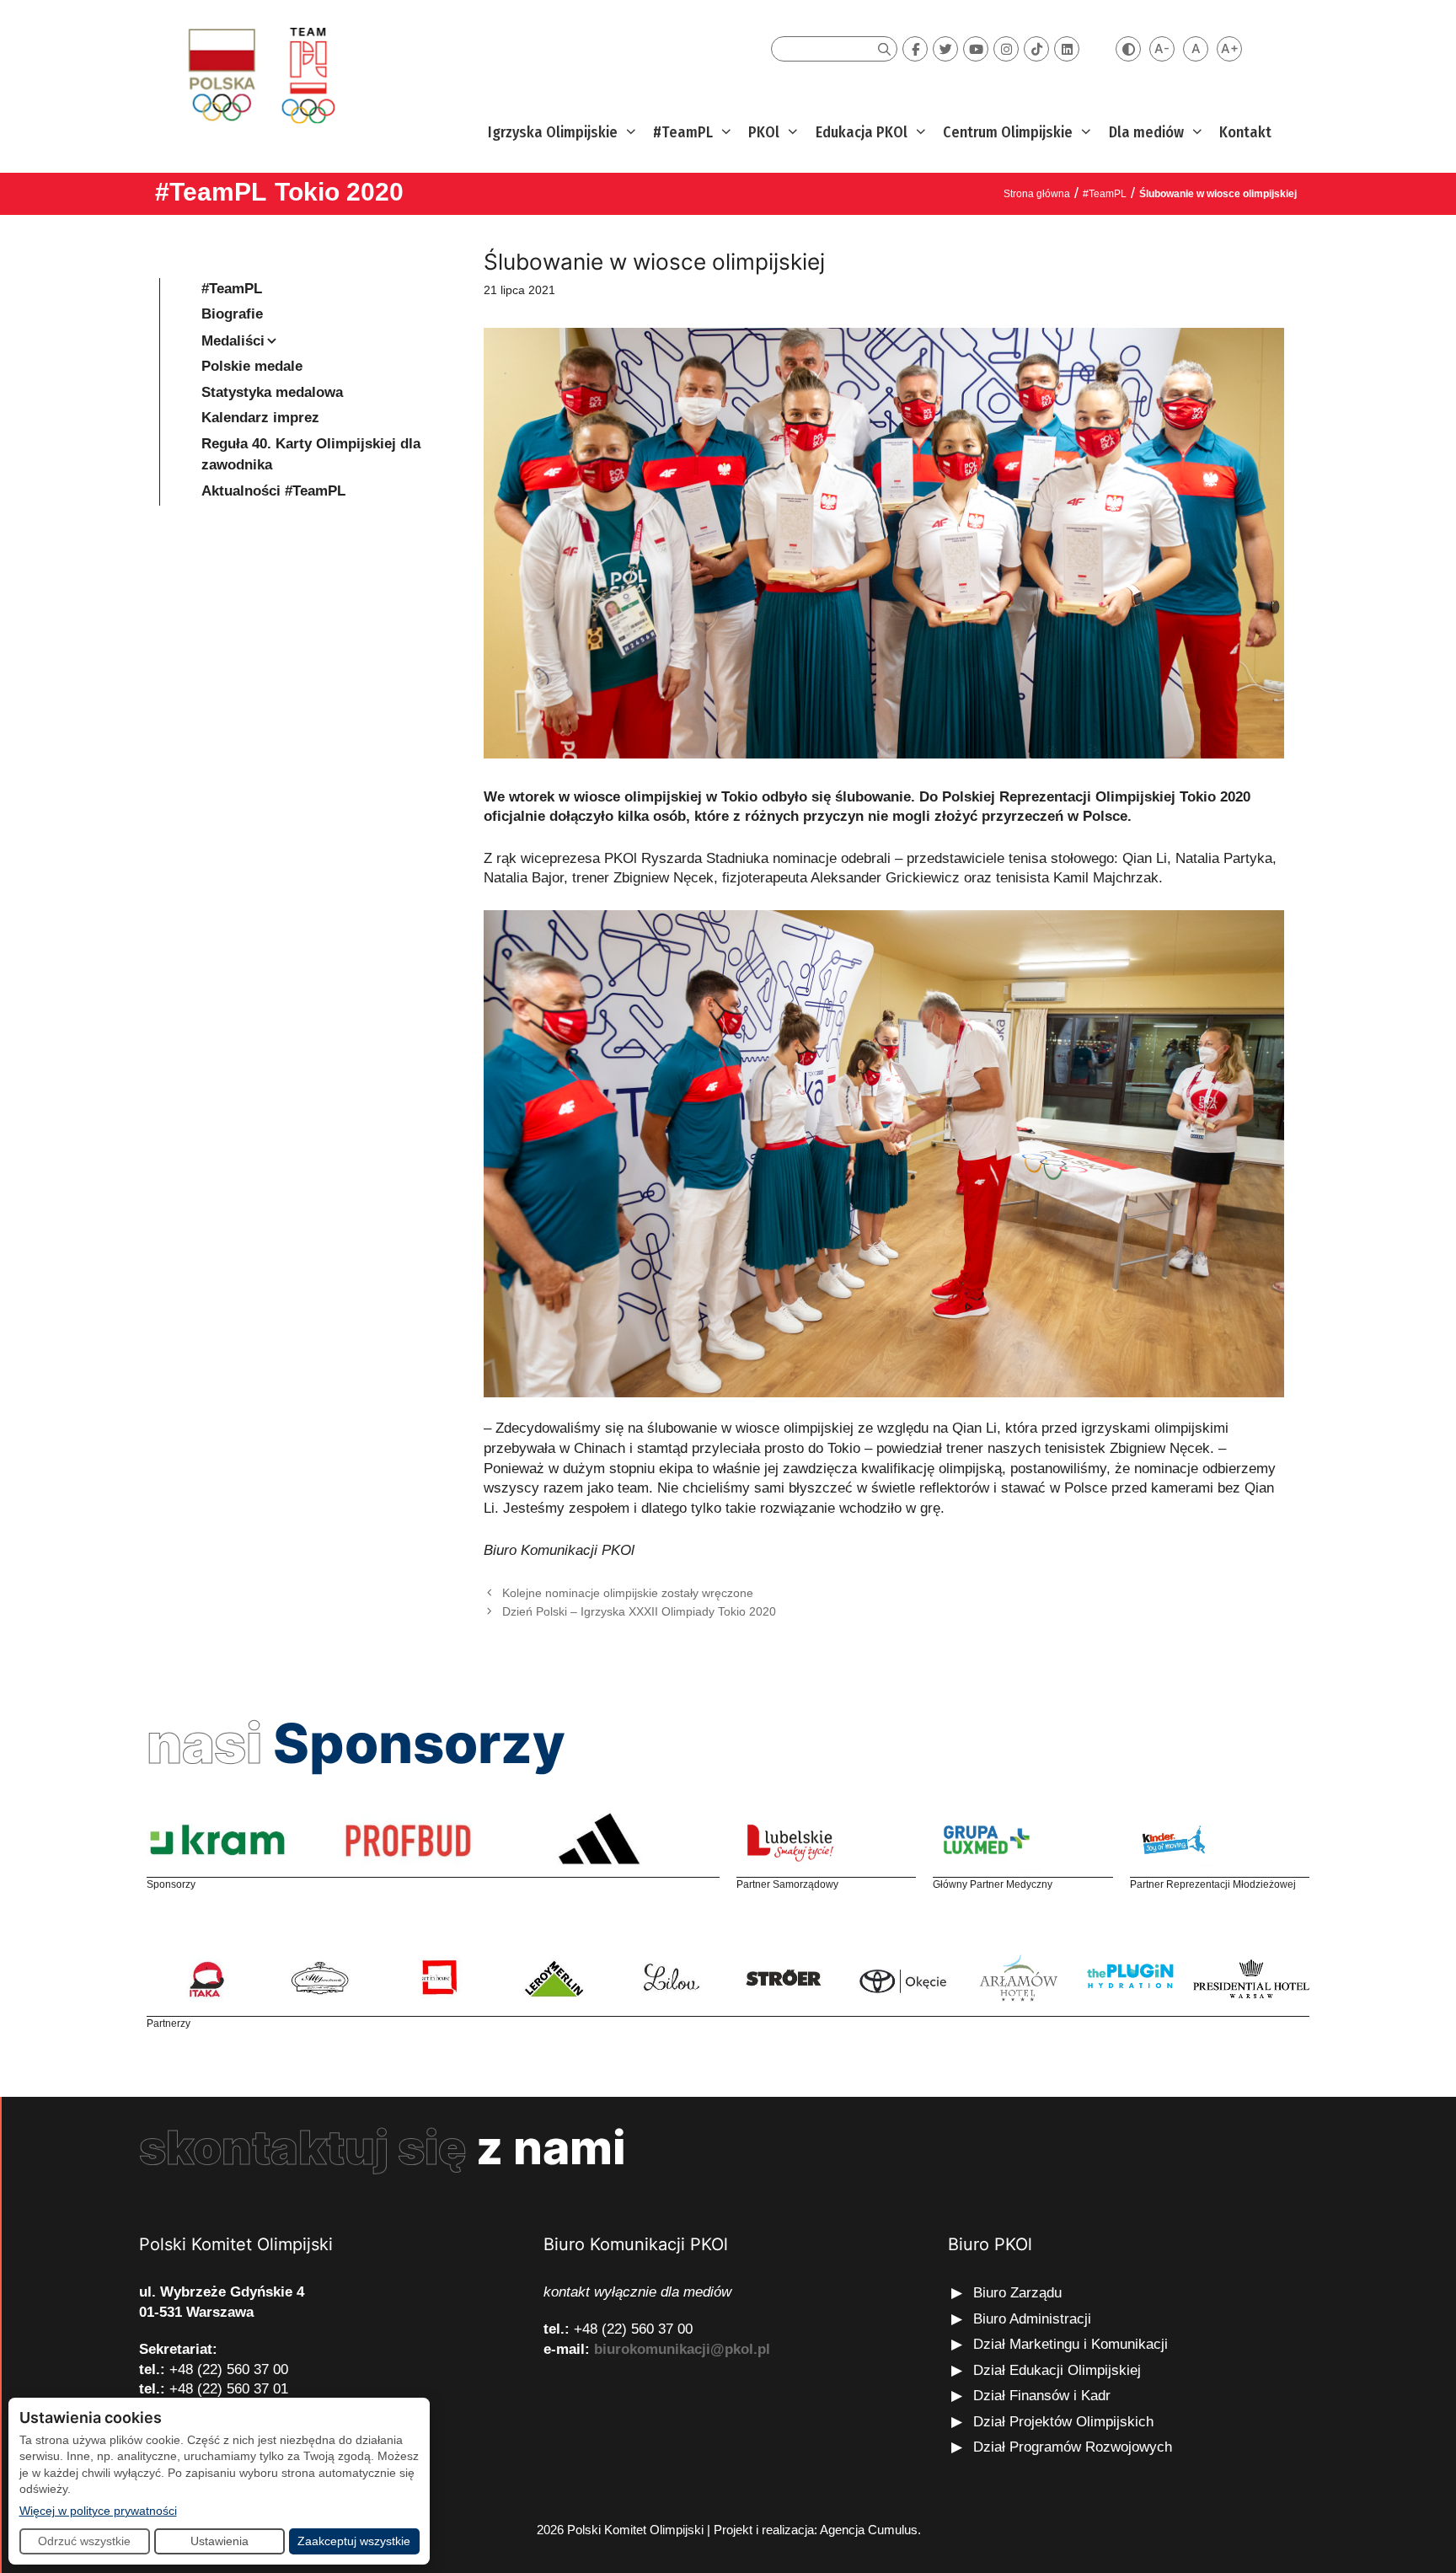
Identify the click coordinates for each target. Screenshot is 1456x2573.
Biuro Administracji (1032, 2319)
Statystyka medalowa (272, 392)
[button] (629, 133)
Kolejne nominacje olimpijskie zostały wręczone (628, 1593)
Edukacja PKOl (862, 132)
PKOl (764, 132)
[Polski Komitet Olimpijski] (259, 75)
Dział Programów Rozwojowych (1073, 2447)
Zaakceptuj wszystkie (354, 2541)
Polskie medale (252, 366)
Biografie (232, 314)
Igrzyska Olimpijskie (553, 132)
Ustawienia (219, 2541)
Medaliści (233, 341)
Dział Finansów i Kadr (1044, 2396)
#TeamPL (683, 132)
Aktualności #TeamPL (273, 491)
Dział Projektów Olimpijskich (1063, 2422)
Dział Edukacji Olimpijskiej (1057, 2370)
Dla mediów (1146, 132)
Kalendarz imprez (260, 418)
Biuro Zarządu (1017, 2293)
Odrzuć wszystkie (84, 2541)
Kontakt (1245, 132)
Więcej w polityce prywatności (98, 2510)
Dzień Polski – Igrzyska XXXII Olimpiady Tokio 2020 (639, 1611)
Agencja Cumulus (869, 2530)
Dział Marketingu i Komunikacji (1071, 2344)
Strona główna (1037, 194)
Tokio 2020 (339, 192)
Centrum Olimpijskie (1008, 132)
